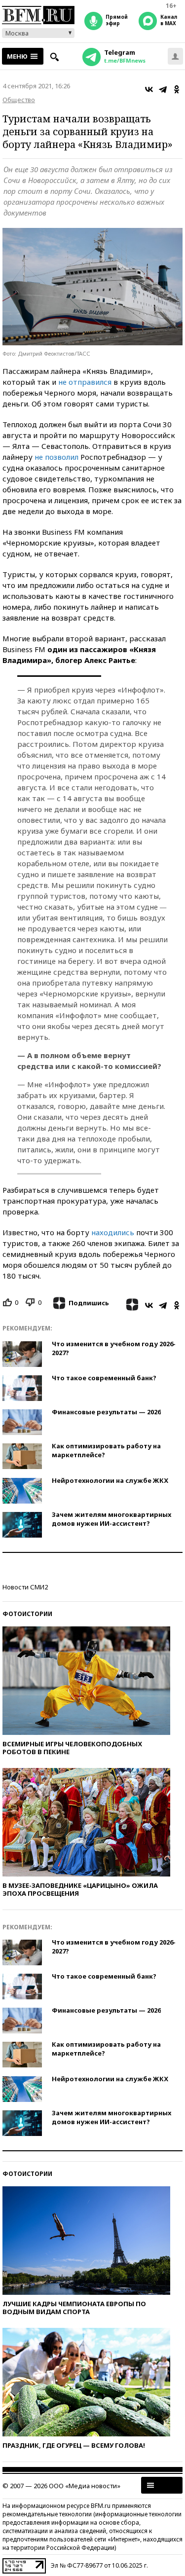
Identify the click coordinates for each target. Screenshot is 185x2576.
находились (113, 1232)
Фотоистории (27, 1614)
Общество (19, 100)
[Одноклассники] (177, 89)
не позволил (56, 457)
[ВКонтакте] (149, 89)
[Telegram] (163, 89)
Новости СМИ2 (25, 1587)
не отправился (85, 382)
